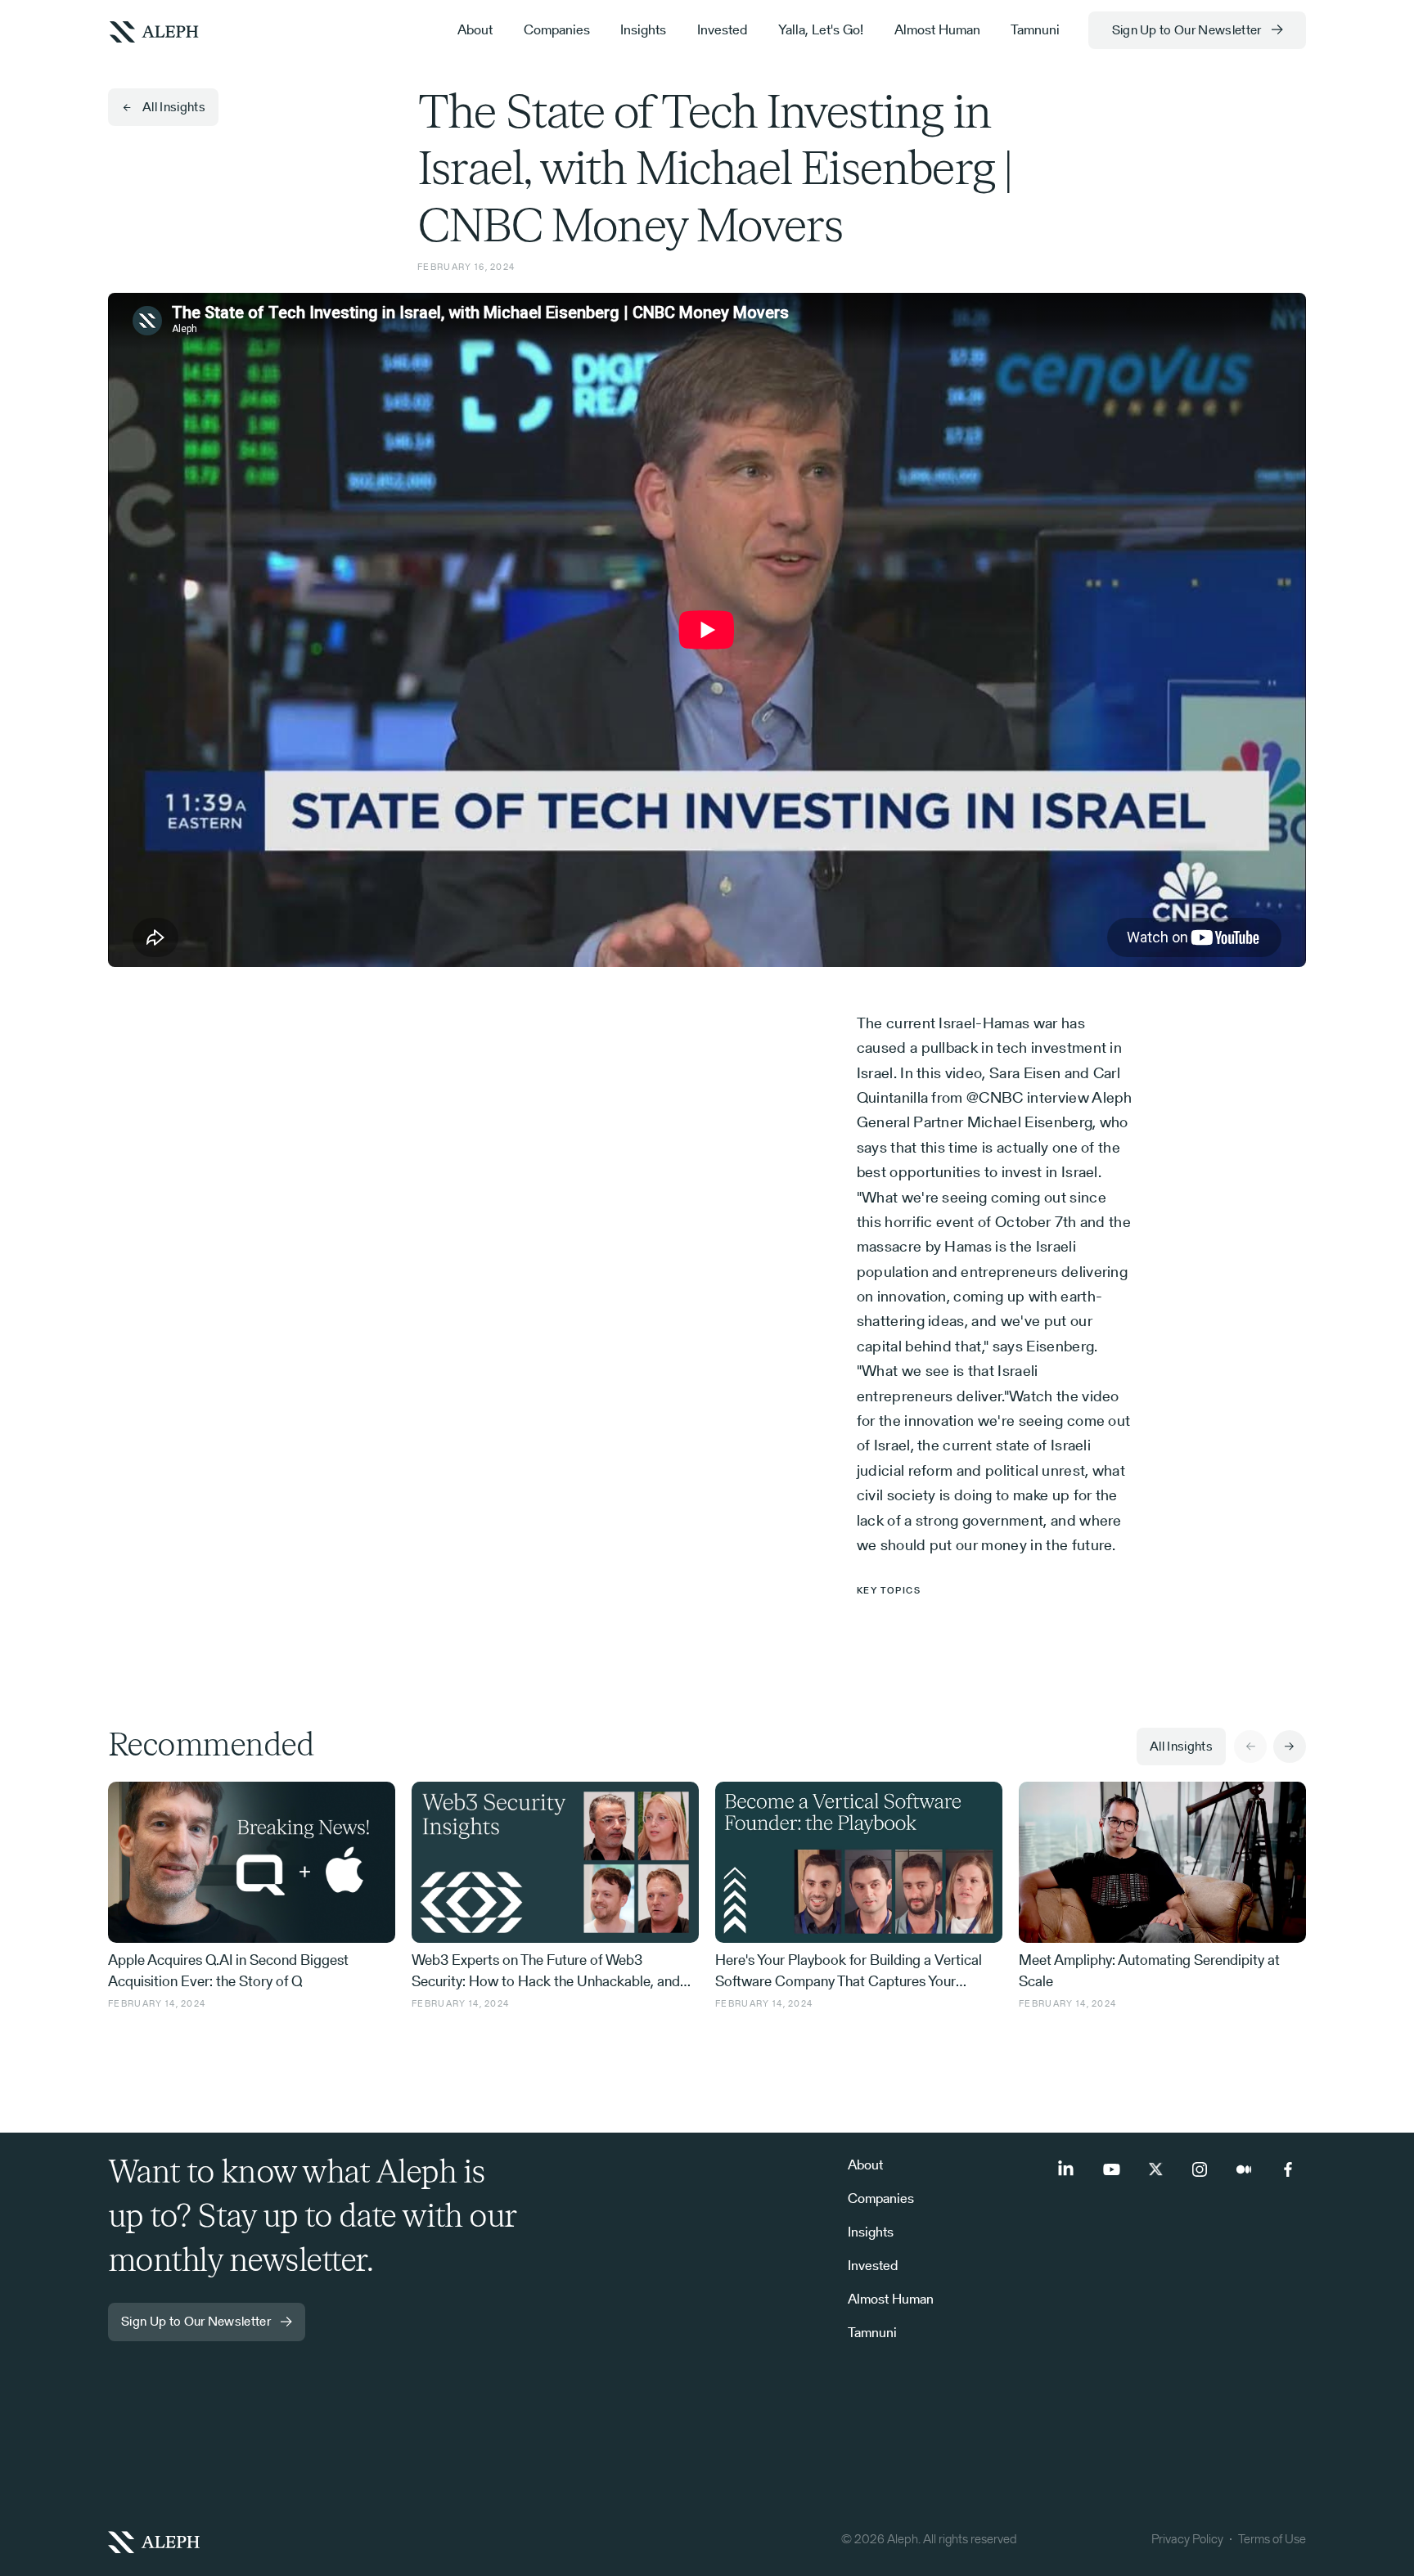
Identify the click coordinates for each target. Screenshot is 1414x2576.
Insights (643, 29)
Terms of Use (1272, 2539)
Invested (722, 29)
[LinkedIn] (1067, 2169)
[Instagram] (1200, 2169)
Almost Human (937, 29)
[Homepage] (418, 2542)
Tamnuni (1035, 29)
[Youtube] (1111, 2169)
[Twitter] (1155, 2169)
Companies (557, 29)
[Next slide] (1290, 1747)
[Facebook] (1288, 2169)
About (475, 29)
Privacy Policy (1187, 2539)
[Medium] (1244, 2169)
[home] (154, 30)
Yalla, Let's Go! (821, 29)
